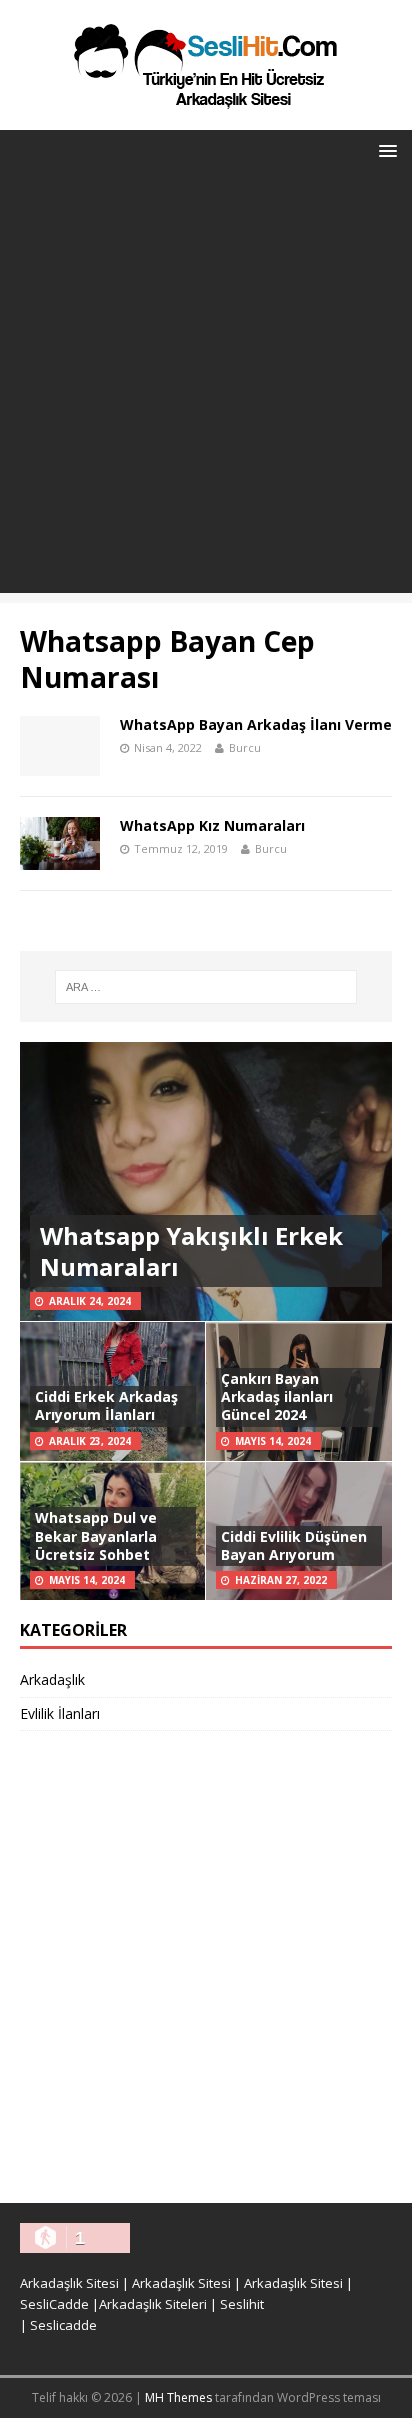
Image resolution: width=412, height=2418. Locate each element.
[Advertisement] (206, 387)
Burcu (245, 747)
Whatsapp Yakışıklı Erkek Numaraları (191, 1251)
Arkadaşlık (52, 1679)
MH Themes (178, 2397)
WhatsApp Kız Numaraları (212, 825)
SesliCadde (54, 2304)
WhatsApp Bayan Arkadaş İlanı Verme (256, 724)
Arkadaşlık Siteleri (153, 2304)
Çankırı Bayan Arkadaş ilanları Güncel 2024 (277, 1396)
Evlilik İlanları (60, 1713)
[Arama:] (206, 987)
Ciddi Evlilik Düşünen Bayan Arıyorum (294, 1545)
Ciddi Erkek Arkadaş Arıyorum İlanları (106, 1405)
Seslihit (242, 2304)
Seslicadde (63, 2325)
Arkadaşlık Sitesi (69, 2283)
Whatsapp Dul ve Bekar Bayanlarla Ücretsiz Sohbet (96, 1535)
